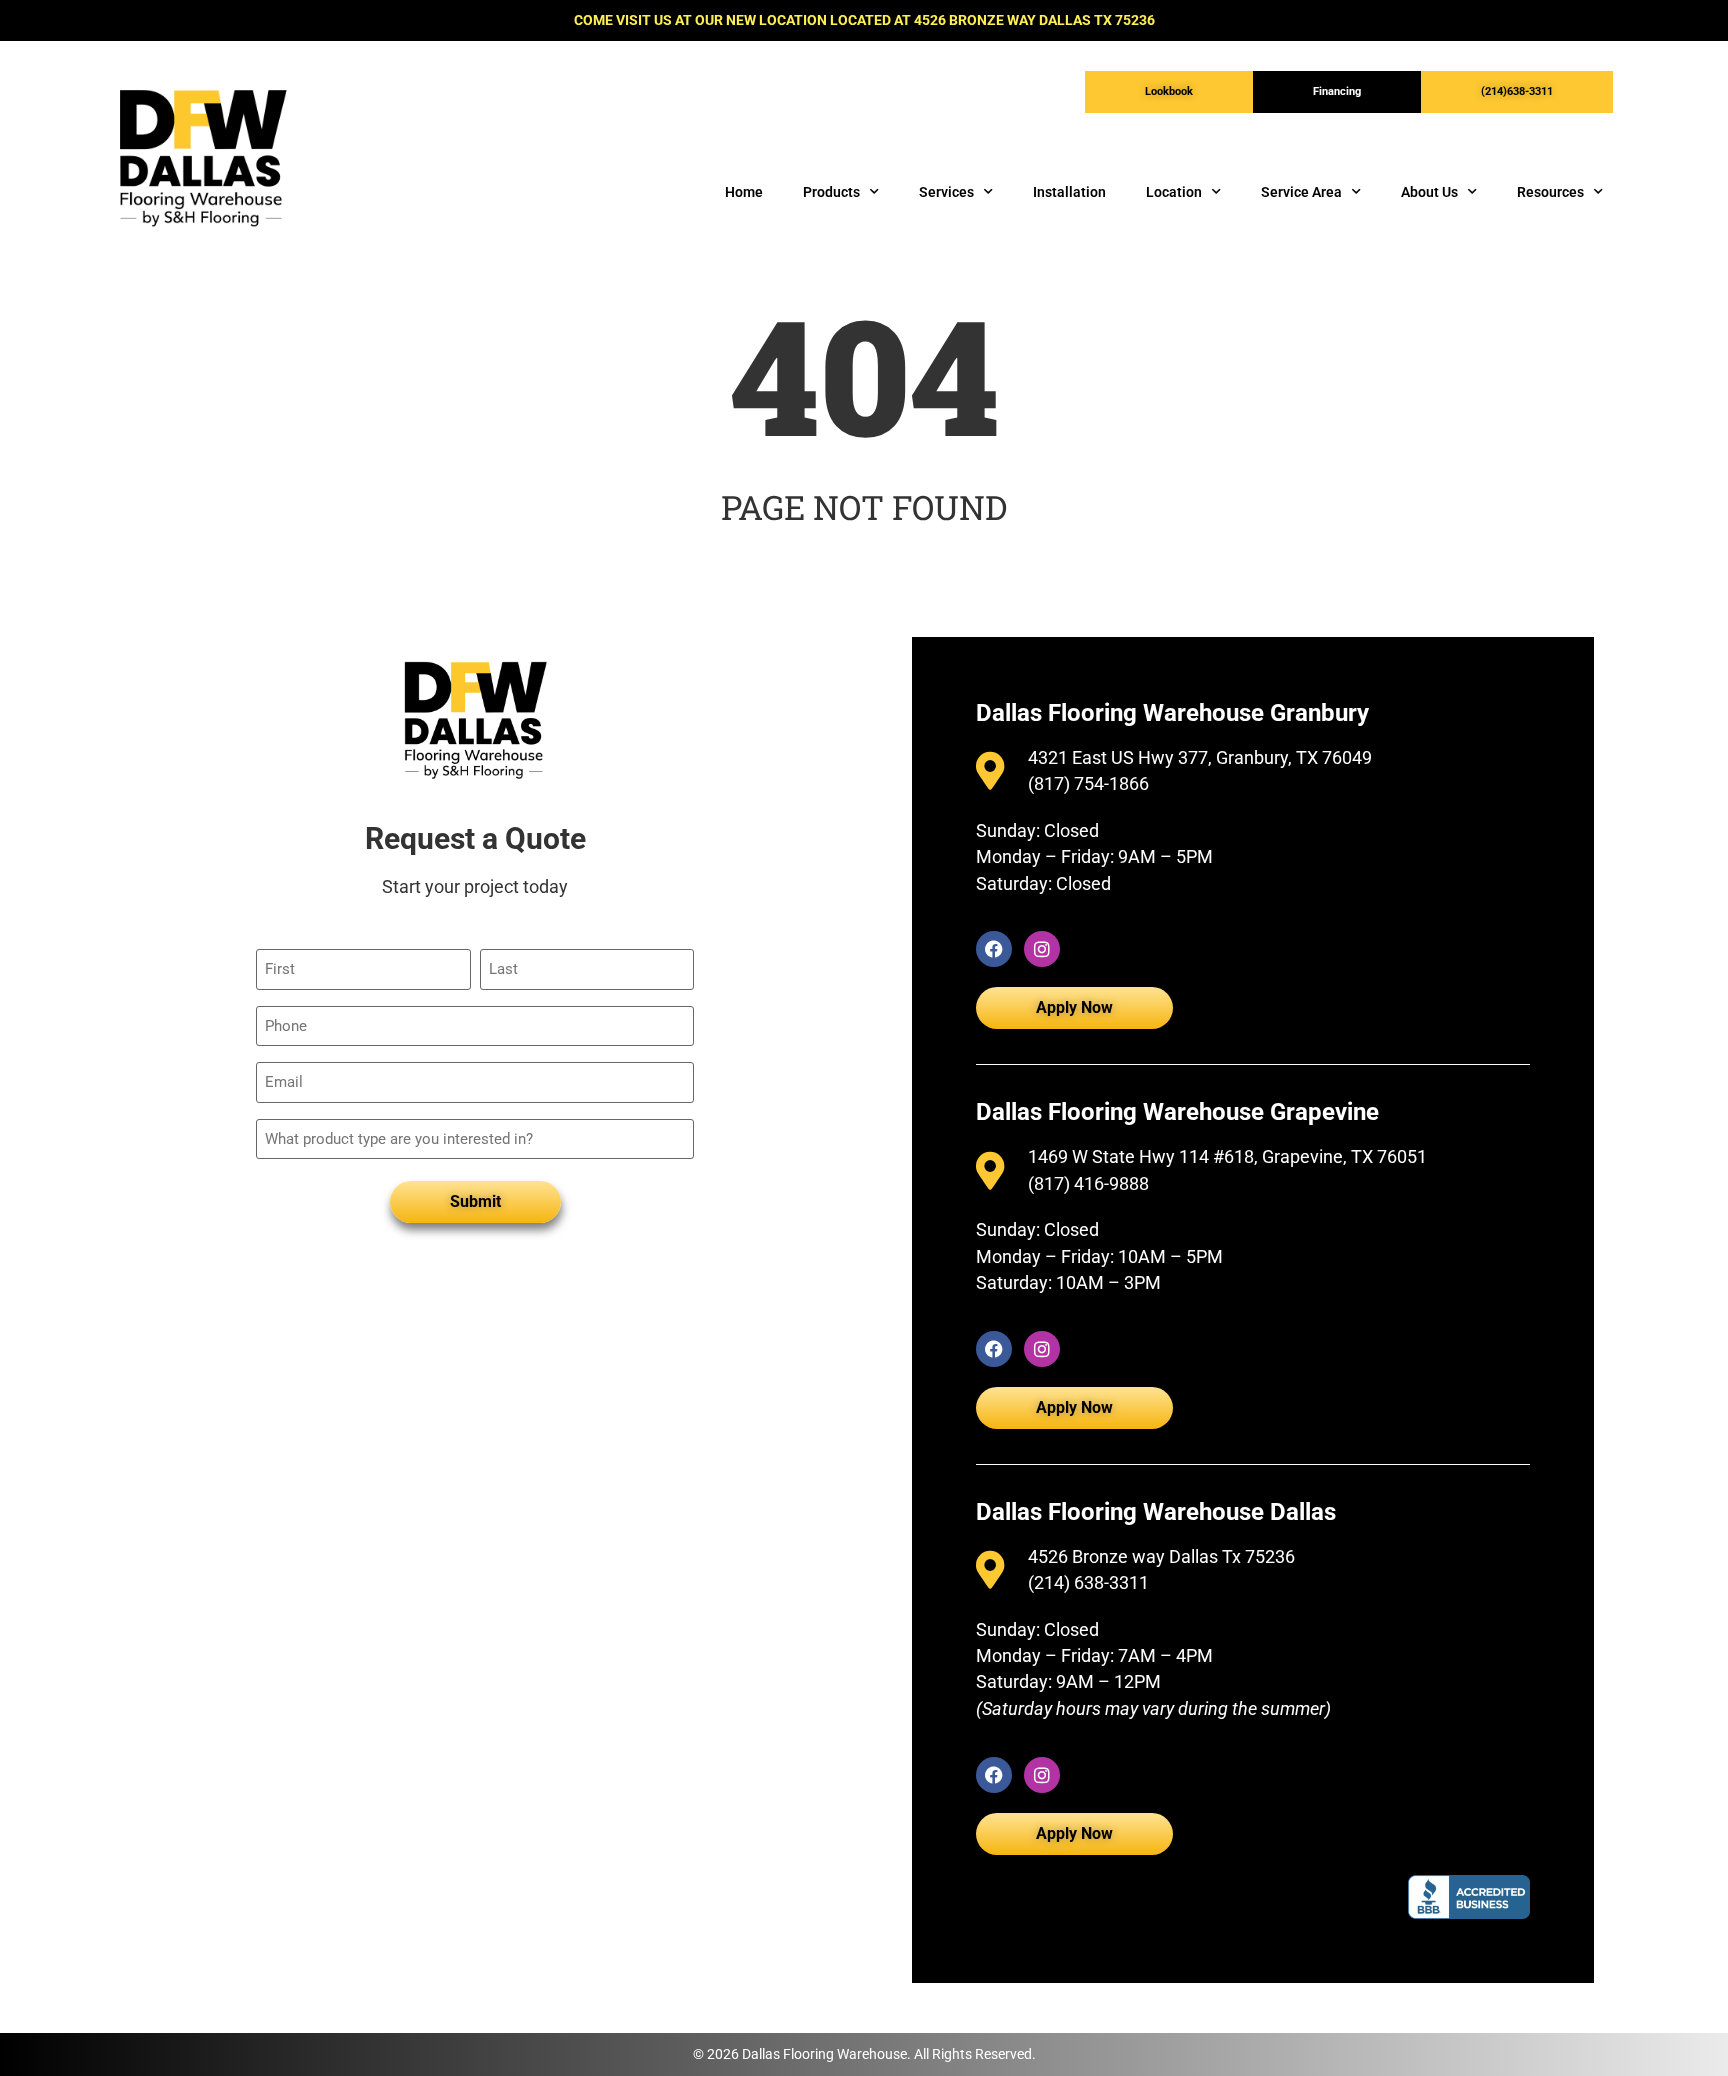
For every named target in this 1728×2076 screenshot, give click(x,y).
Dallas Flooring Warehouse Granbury (1172, 713)
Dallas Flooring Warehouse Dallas (1156, 1512)
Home (744, 192)
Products (831, 192)
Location (1174, 192)
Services (946, 192)
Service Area (1301, 192)
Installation (1069, 192)
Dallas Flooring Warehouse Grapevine (1177, 1112)
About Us (1429, 192)
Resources (1550, 192)
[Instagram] (1042, 949)
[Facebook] (994, 949)
